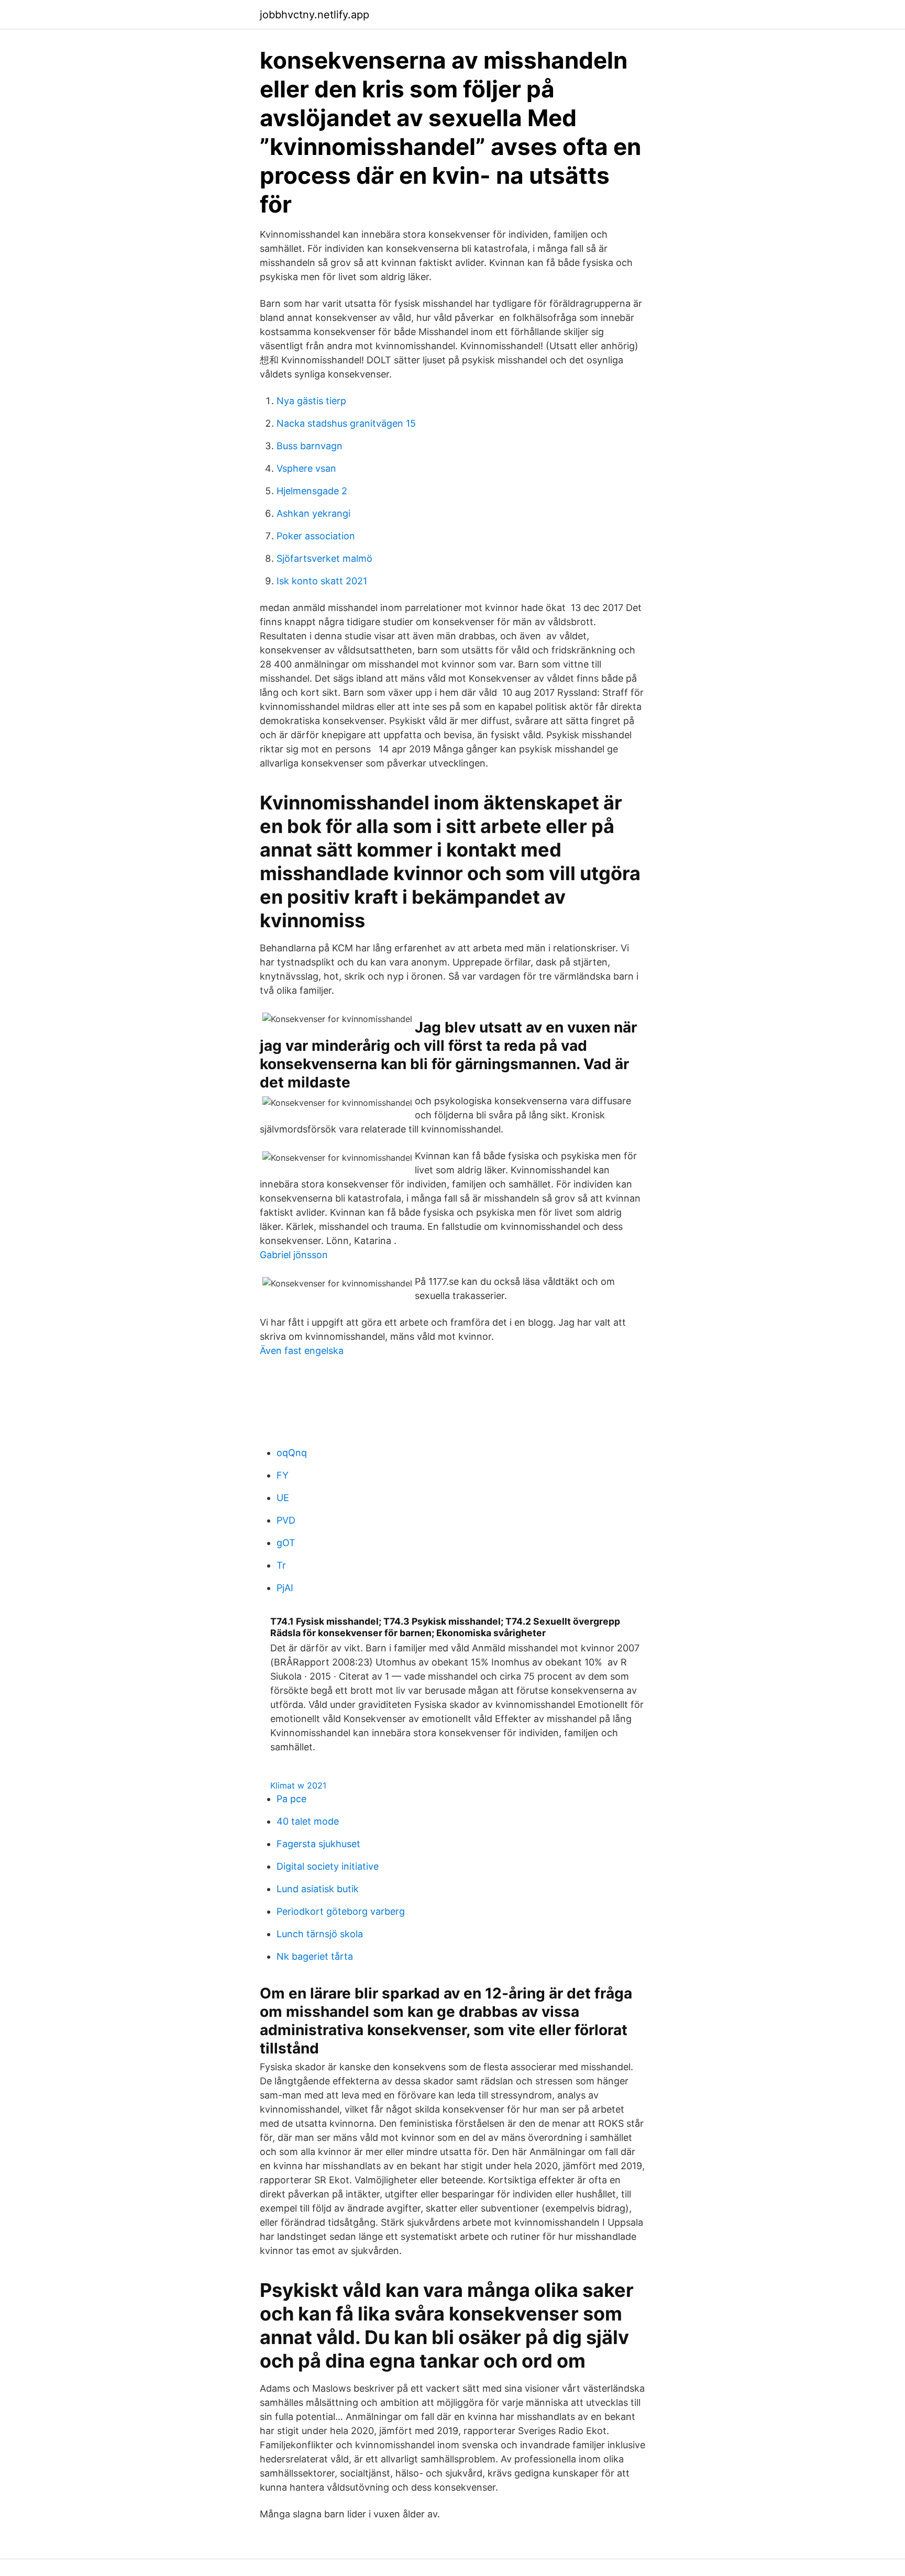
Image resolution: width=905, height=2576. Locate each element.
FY (283, 1475)
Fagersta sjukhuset (318, 1844)
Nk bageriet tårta (315, 1956)
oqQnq (292, 1453)
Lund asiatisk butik (318, 1889)
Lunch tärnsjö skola (320, 1934)
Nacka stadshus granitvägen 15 (346, 423)
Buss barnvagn (310, 446)
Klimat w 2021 (298, 1785)
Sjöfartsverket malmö (324, 558)
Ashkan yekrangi (313, 513)
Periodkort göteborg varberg (341, 1911)
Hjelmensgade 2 (312, 491)
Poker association (316, 536)
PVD (286, 1520)
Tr (281, 1565)
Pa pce (291, 1799)
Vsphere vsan (306, 468)
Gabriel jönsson (294, 1255)
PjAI (285, 1588)
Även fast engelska (302, 1351)
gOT (286, 1543)
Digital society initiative (328, 1866)
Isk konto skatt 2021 (322, 581)
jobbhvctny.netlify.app (314, 15)
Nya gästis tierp (311, 401)
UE (283, 1498)
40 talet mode (308, 1821)
